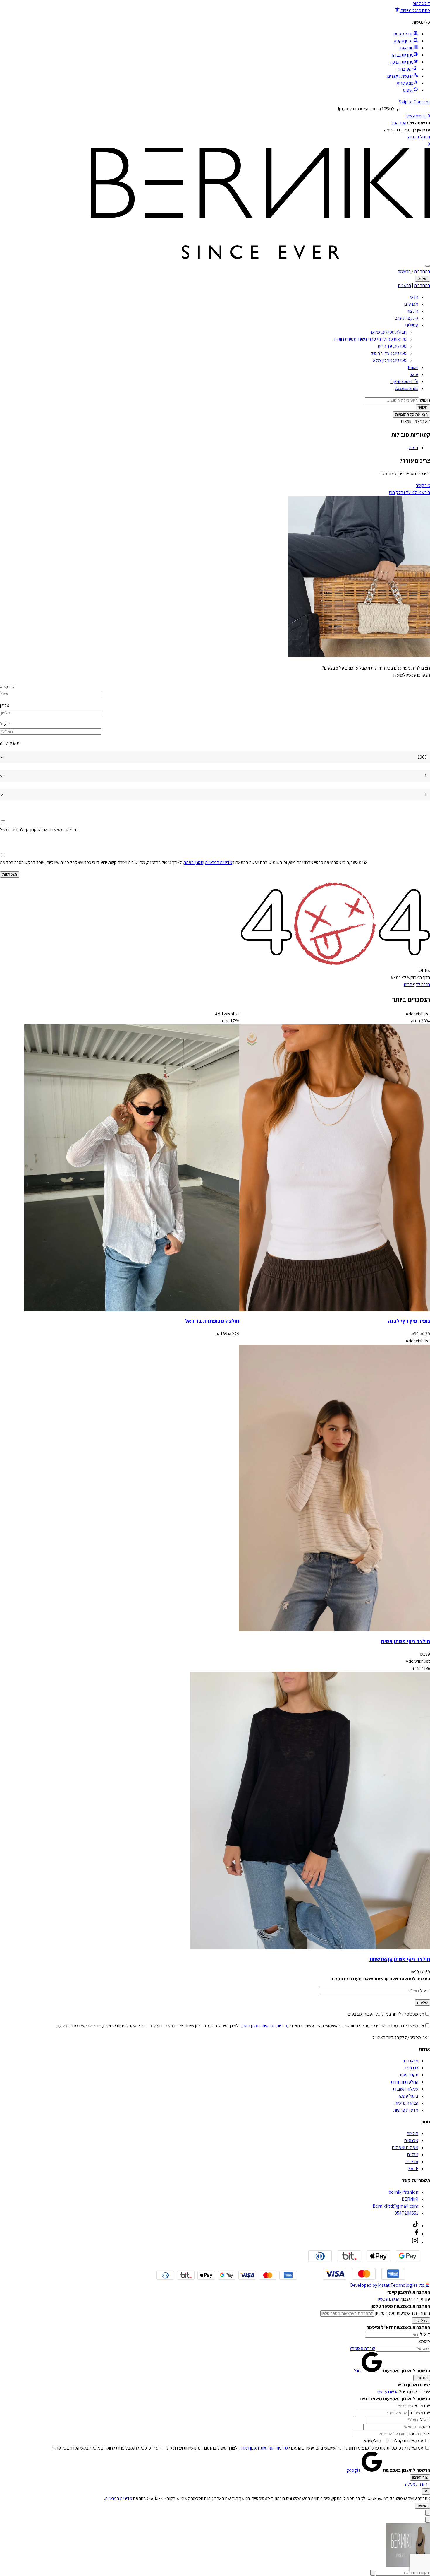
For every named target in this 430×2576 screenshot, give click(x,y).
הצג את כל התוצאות (411, 414)
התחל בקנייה (419, 137)
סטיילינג (411, 325)
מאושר (422, 2506)
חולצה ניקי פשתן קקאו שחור (399, 1959)
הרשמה (404, 271)
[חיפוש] (428, 266)
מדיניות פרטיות (406, 2110)
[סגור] (426, 2492)
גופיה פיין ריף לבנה (409, 1321)
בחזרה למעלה (418, 2484)
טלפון (5, 705)
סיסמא (424, 2341)
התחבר (422, 2378)
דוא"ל (425, 2334)
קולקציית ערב (407, 318)
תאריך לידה (10, 743)
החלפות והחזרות (405, 2082)
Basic (413, 367)
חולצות (412, 311)
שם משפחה (420, 2413)
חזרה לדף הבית (417, 985)
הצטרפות (10, 874)
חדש (414, 297)
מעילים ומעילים (405, 2147)
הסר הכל (399, 123)
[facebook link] (417, 2234)
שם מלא (7, 687)
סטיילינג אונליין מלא (390, 360)
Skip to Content (414, 102)
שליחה (422, 2003)
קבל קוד (421, 2321)
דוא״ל (5, 724)
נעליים (413, 2155)
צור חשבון (420, 2477)
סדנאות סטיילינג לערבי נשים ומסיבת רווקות (370, 339)
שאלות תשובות (406, 2089)
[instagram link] (415, 2242)
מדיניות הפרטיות (219, 862)
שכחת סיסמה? (362, 2348)
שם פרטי (423, 2406)
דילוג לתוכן (421, 3)
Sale (414, 374)
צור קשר (423, 485)
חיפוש (425, 400)
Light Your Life (404, 381)
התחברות (422, 271)
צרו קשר (411, 2068)
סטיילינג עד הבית (392, 346)
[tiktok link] (416, 2226)
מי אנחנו (411, 2061)
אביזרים (412, 2162)
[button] (412, 10)
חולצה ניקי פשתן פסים (406, 1641)
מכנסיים (411, 304)
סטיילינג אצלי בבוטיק (389, 353)
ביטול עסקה (408, 2096)
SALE (413, 2169)
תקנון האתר (194, 862)
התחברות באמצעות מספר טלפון (403, 2313)
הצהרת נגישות (406, 2103)
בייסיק (413, 448)
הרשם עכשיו (389, 2299)
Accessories (407, 388)
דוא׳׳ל (425, 1991)
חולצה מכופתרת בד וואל (212, 1321)
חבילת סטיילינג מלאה (388, 332)
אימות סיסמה (419, 2434)
